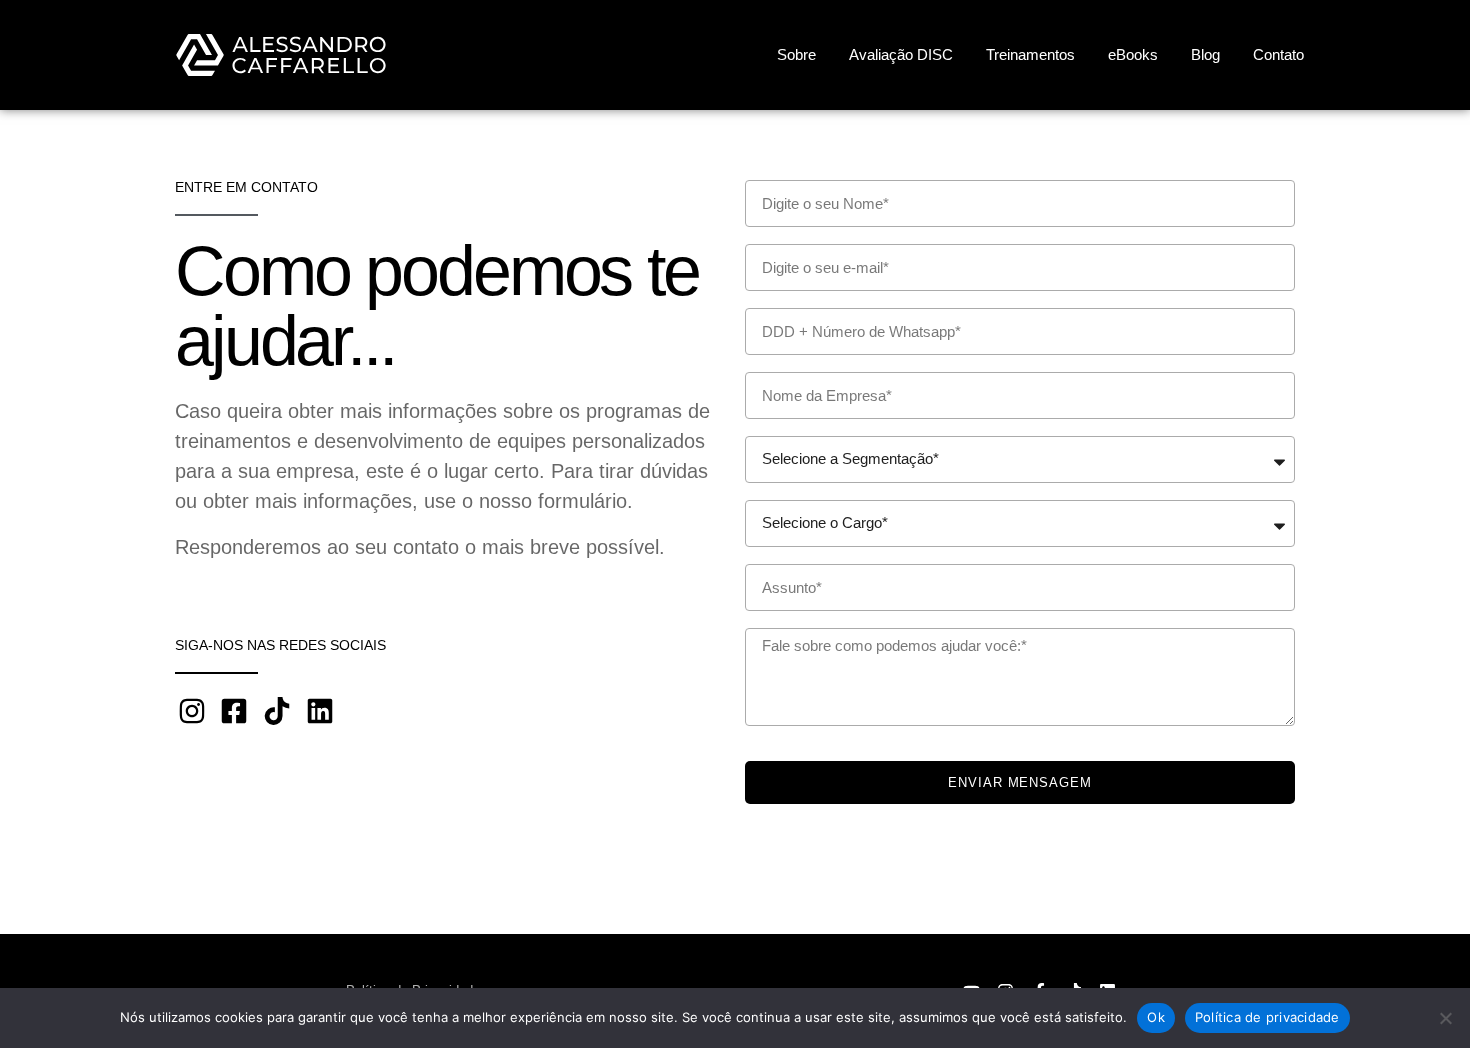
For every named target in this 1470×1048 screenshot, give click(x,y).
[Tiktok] (277, 711)
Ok (1156, 1017)
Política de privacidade (1267, 1017)
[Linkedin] (320, 711)
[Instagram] (192, 711)
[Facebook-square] (235, 711)
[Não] (1445, 1018)
